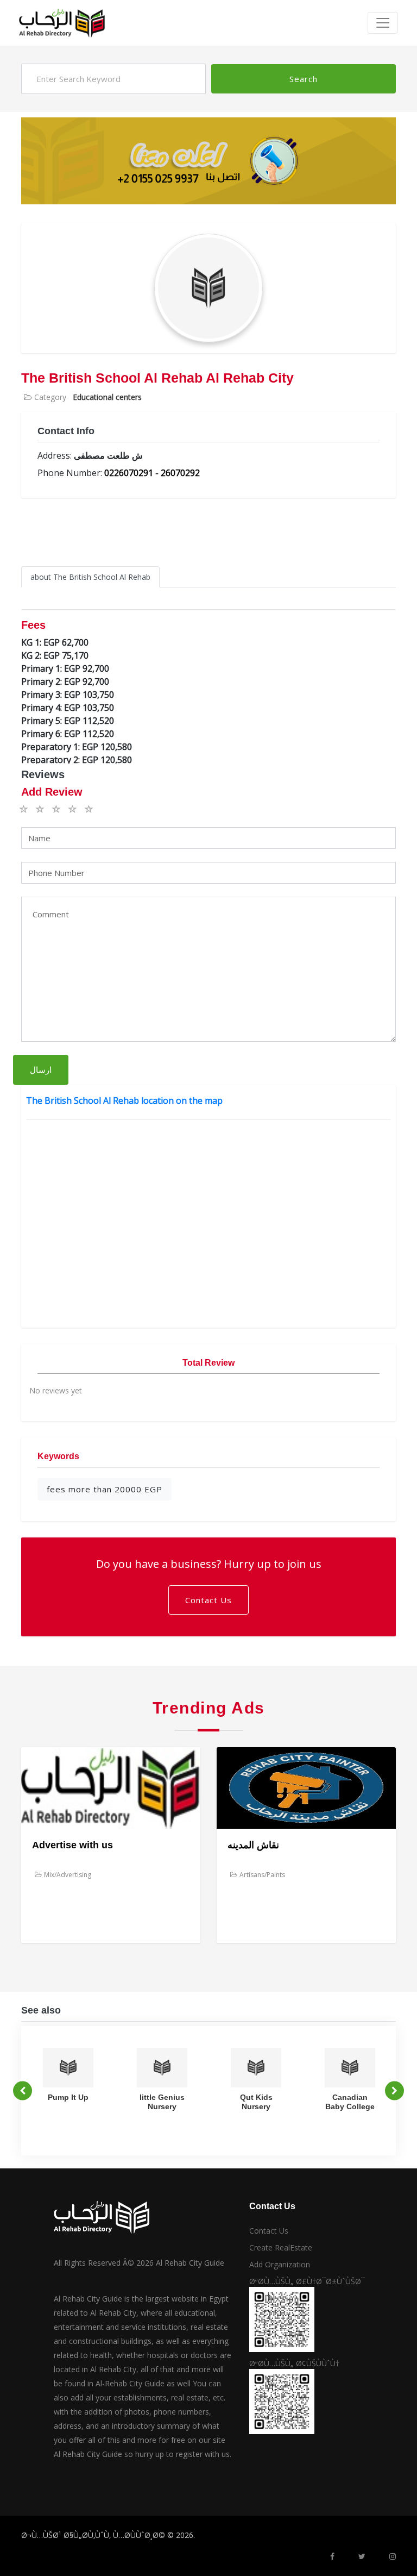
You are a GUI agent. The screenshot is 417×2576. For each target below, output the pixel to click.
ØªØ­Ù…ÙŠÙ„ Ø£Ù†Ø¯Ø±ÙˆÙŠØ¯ (307, 2281)
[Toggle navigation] (383, 23)
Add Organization (280, 2264)
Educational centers (107, 397)
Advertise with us (72, 1845)
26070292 (180, 473)
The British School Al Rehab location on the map (124, 1101)
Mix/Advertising (68, 1875)
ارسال (41, 1070)
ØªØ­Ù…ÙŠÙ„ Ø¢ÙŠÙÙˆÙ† (294, 2363)
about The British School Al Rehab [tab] (90, 577)
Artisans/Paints (262, 1875)
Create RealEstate (281, 2247)
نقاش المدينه (253, 1845)
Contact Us (208, 1600)
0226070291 (129, 473)
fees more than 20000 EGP (105, 1489)
